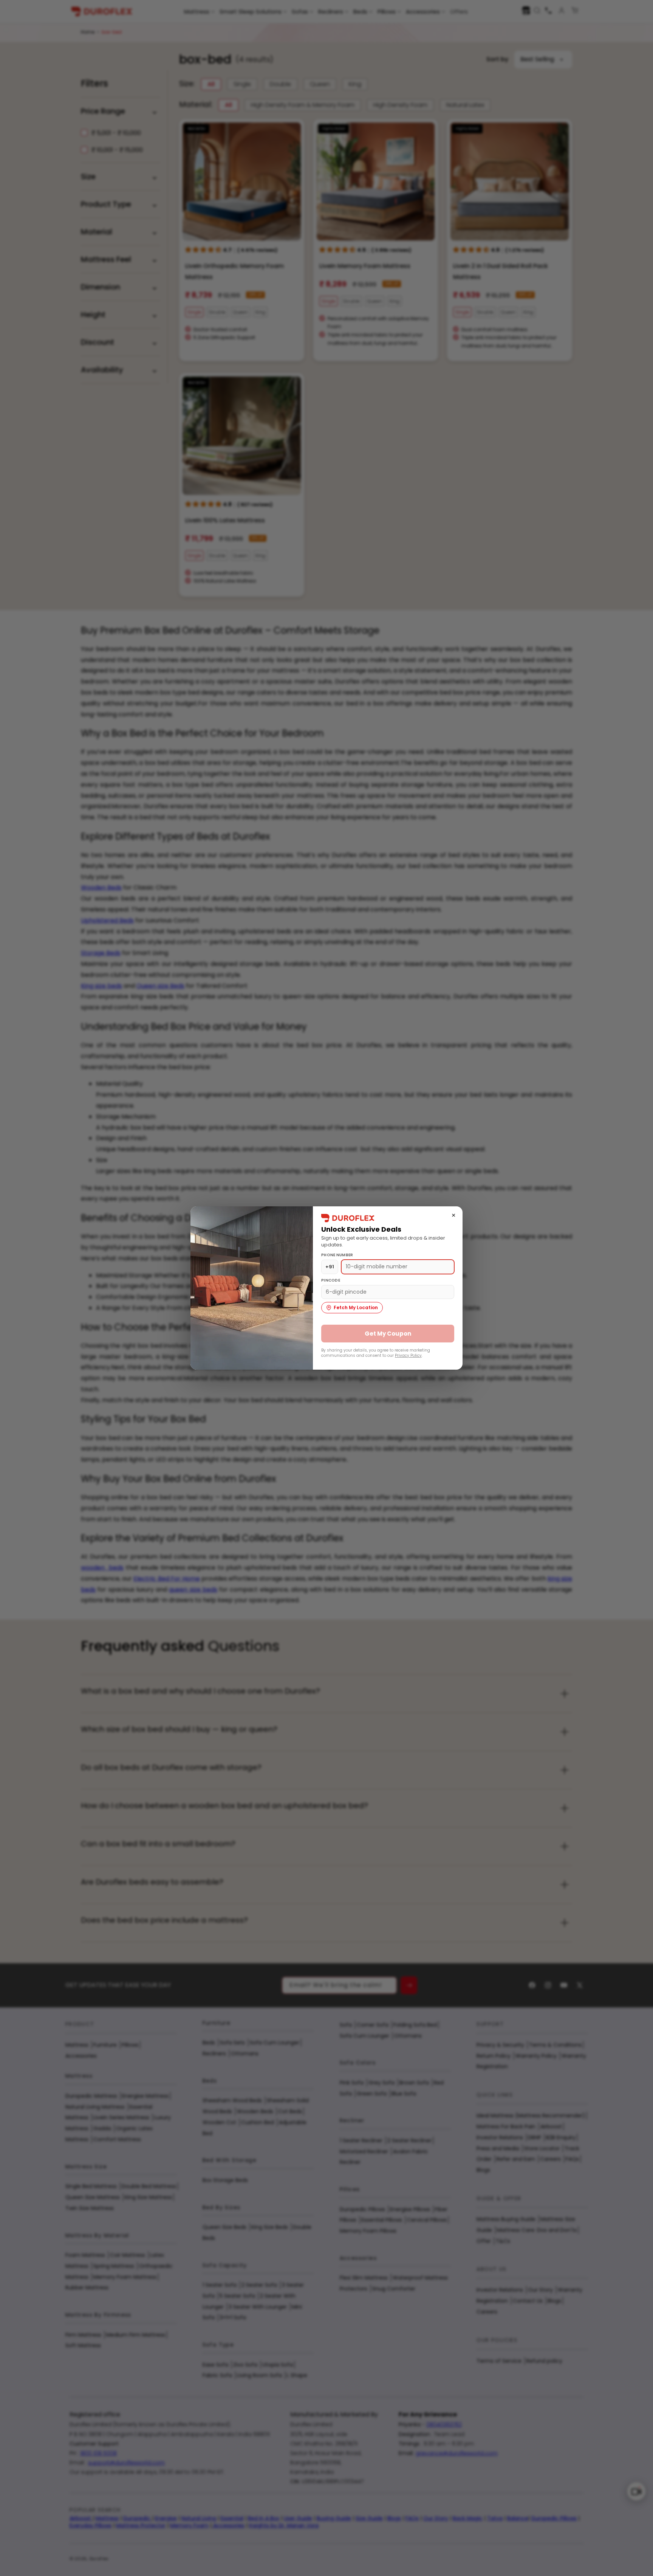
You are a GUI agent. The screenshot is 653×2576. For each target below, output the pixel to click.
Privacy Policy (408, 1355)
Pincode (331, 1280)
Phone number (337, 1255)
